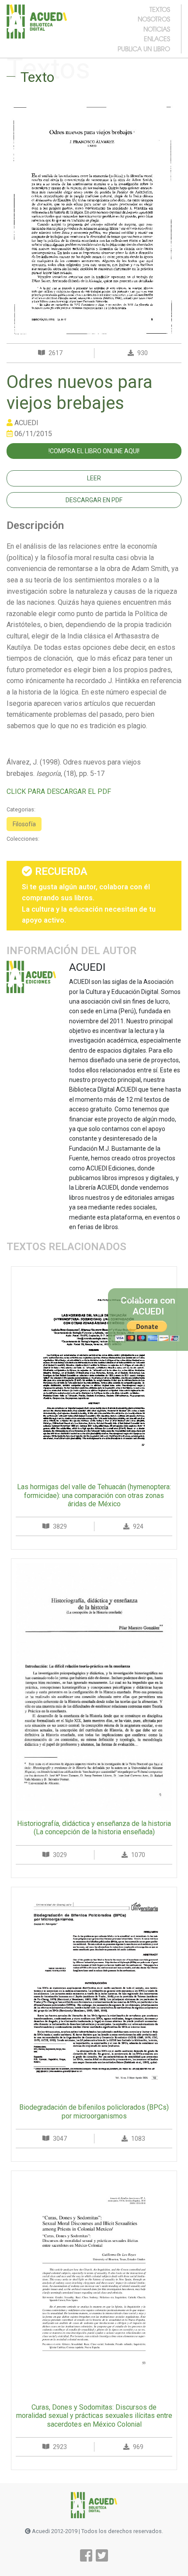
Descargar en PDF (94, 500)
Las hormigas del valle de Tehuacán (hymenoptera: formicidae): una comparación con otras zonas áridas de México (94, 1495)
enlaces (157, 39)
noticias (157, 29)
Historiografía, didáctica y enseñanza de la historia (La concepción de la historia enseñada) (94, 1828)
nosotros (154, 19)
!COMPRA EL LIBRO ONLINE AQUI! (94, 451)
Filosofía (24, 824)
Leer (94, 478)
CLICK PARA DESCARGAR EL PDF (59, 791)
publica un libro (144, 49)
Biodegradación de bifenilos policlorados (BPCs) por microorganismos (94, 2111)
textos (160, 9)
